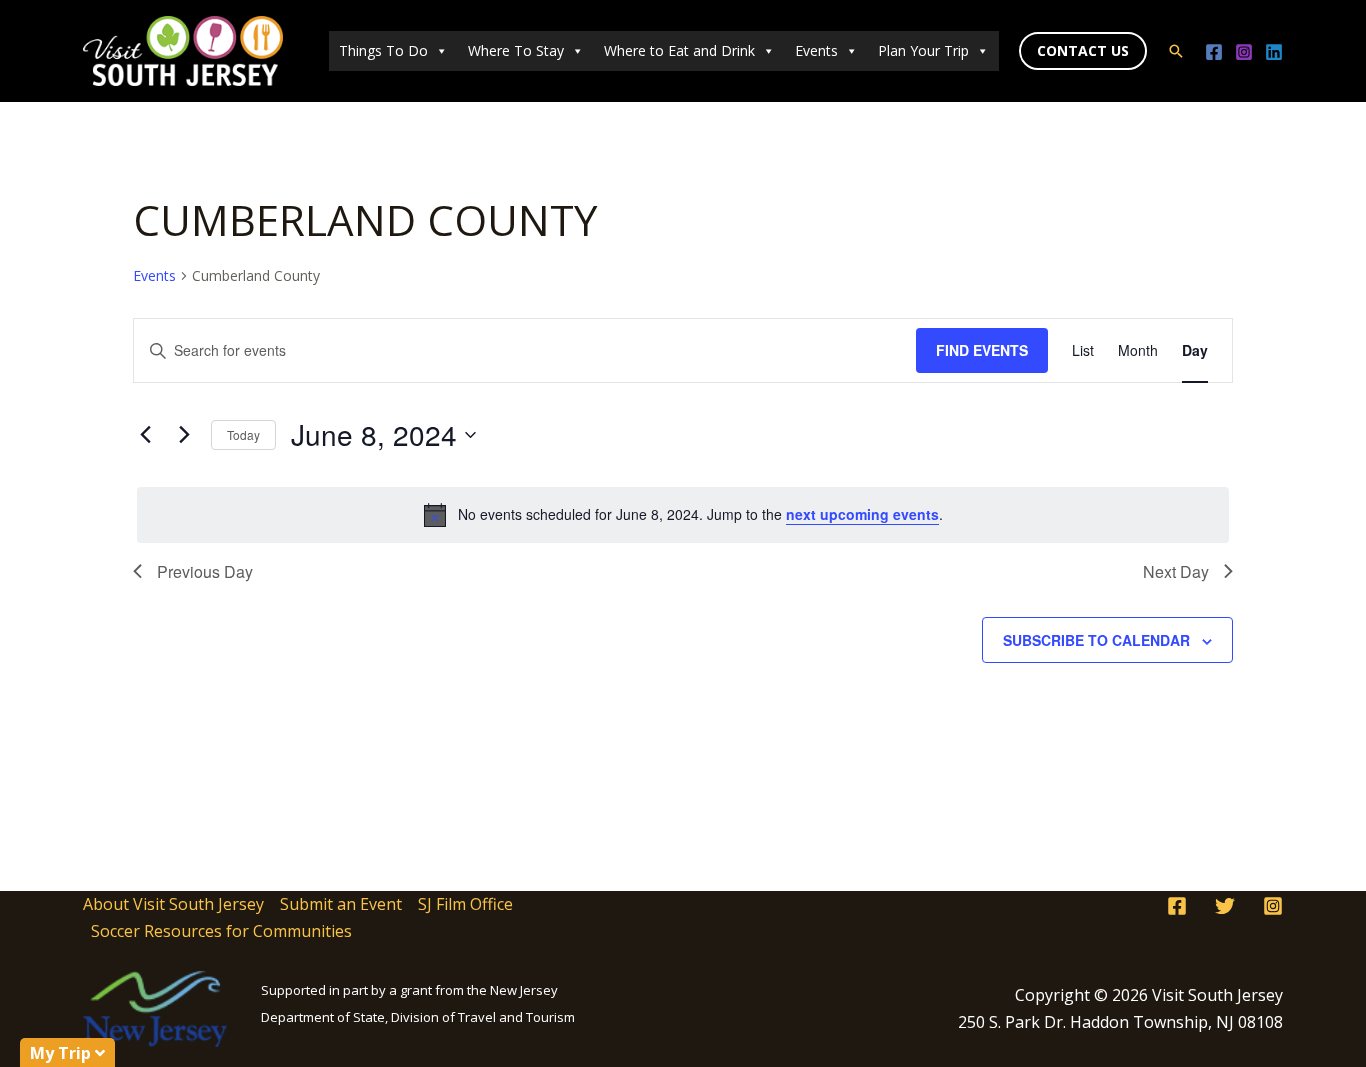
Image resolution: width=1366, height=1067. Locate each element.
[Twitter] (1225, 906)
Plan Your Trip (923, 50)
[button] (1083, 51)
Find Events (982, 350)
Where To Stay (516, 50)
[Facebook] (1214, 52)
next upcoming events (862, 514)
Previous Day (205, 571)
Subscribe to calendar (1096, 640)
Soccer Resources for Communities (221, 931)
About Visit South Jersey (173, 904)
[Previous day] (145, 435)
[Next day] (184, 435)
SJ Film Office (465, 904)
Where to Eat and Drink (679, 50)
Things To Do (383, 50)
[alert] (683, 515)
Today (243, 434)
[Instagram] (1244, 52)
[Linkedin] (1274, 52)
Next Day (1176, 571)
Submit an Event (341, 904)
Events (816, 50)
